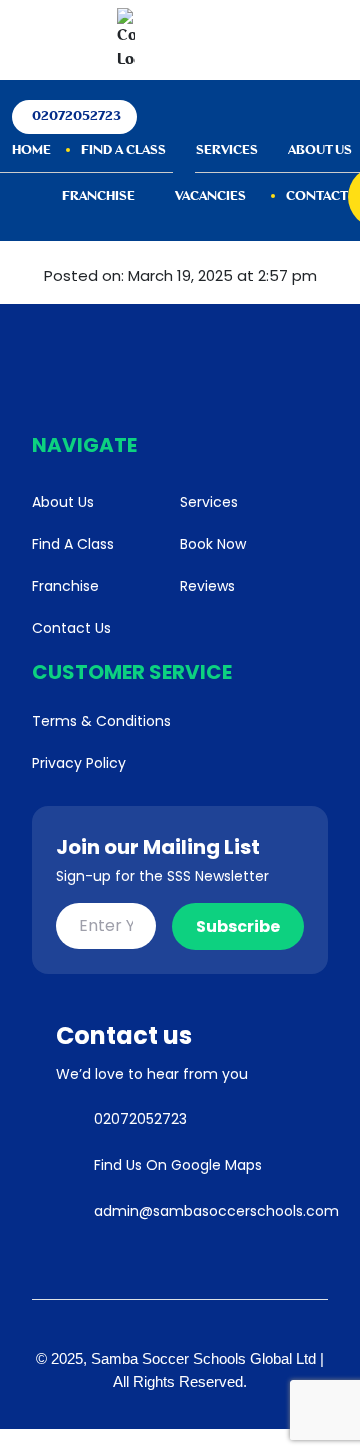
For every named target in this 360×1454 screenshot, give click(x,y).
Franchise (98, 196)
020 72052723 (191, 40)
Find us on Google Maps (178, 1165)
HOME (31, 150)
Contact (317, 196)
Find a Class (123, 150)
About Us (320, 150)
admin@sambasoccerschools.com (216, 1211)
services (227, 150)
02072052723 (76, 116)
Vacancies (210, 196)
